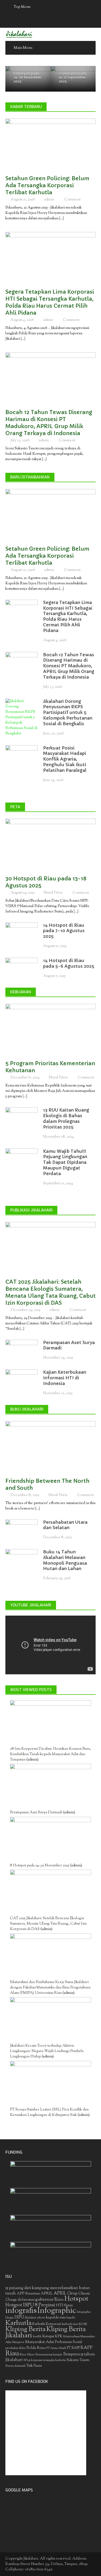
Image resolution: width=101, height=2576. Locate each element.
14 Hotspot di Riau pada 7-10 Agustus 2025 (64, 931)
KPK (59, 2336)
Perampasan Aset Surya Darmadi (36, 1813)
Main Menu (23, 48)
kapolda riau (56, 2318)
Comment (72, 200)
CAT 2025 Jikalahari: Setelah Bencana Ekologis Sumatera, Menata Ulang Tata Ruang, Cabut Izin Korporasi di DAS (50, 1292)
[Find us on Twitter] (45, 21)
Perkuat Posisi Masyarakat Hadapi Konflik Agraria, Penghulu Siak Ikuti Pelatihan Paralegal (65, 759)
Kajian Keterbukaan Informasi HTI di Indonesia (65, 1378)
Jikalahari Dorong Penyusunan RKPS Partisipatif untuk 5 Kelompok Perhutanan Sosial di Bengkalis (68, 712)
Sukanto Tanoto (78, 2360)
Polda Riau (36, 2348)
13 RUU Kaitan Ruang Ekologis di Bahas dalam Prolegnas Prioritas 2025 (66, 1118)
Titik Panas (34, 2366)
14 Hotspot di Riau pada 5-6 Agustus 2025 (69, 963)
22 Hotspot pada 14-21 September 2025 (72, 78)
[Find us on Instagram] (66, 21)
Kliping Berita (25, 2329)
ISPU (19, 2318)
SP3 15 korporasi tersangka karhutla (45, 2360)
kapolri (71, 2318)
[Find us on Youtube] (56, 21)
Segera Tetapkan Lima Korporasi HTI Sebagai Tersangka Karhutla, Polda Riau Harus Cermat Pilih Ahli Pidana (50, 302)
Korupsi (48, 2336)
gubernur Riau (49, 2300)
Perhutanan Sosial (68, 2342)
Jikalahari (31, 2318)
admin (49, 200)
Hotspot (76, 2299)
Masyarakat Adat (40, 2342)
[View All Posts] (88, 106)
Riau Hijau (27, 2355)
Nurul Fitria (53, 893)
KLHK (83, 2324)
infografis (21, 2311)
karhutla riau (70, 2324)
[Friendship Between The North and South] (50, 1447)
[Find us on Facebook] (35, 21)
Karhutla (18, 2323)
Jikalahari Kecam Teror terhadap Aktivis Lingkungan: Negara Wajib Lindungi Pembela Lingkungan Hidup (47, 2051)
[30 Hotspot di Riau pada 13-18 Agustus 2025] (50, 844)
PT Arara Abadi (56, 2348)
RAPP (87, 2348)
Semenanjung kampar (49, 2355)
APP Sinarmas (28, 2294)
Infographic (57, 2311)
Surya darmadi (15, 2366)
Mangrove (18, 2342)
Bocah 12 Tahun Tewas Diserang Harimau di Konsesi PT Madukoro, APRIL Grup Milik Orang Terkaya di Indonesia (49, 423)
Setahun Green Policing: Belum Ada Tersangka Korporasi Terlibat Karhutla (47, 185)
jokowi (41, 2318)
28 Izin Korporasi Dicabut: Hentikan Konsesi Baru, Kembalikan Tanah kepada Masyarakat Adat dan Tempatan (50, 1754)
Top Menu (22, 7)
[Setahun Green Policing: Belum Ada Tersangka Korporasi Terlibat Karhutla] (50, 144)
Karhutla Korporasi (47, 2324)
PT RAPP (73, 2348)
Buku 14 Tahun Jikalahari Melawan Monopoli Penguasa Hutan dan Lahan (65, 1560)
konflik (37, 2337)
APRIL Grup (66, 2294)
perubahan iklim (15, 2348)
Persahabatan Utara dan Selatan (65, 1525)
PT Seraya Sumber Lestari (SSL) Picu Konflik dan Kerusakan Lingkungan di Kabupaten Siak (49, 2112)
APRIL (47, 2294)
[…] (61, 218)
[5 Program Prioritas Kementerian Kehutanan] (50, 1029)
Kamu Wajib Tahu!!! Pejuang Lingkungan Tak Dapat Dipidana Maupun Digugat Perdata (65, 1162)
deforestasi (26, 2300)
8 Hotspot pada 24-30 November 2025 (27, 78)
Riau (12, 2354)
